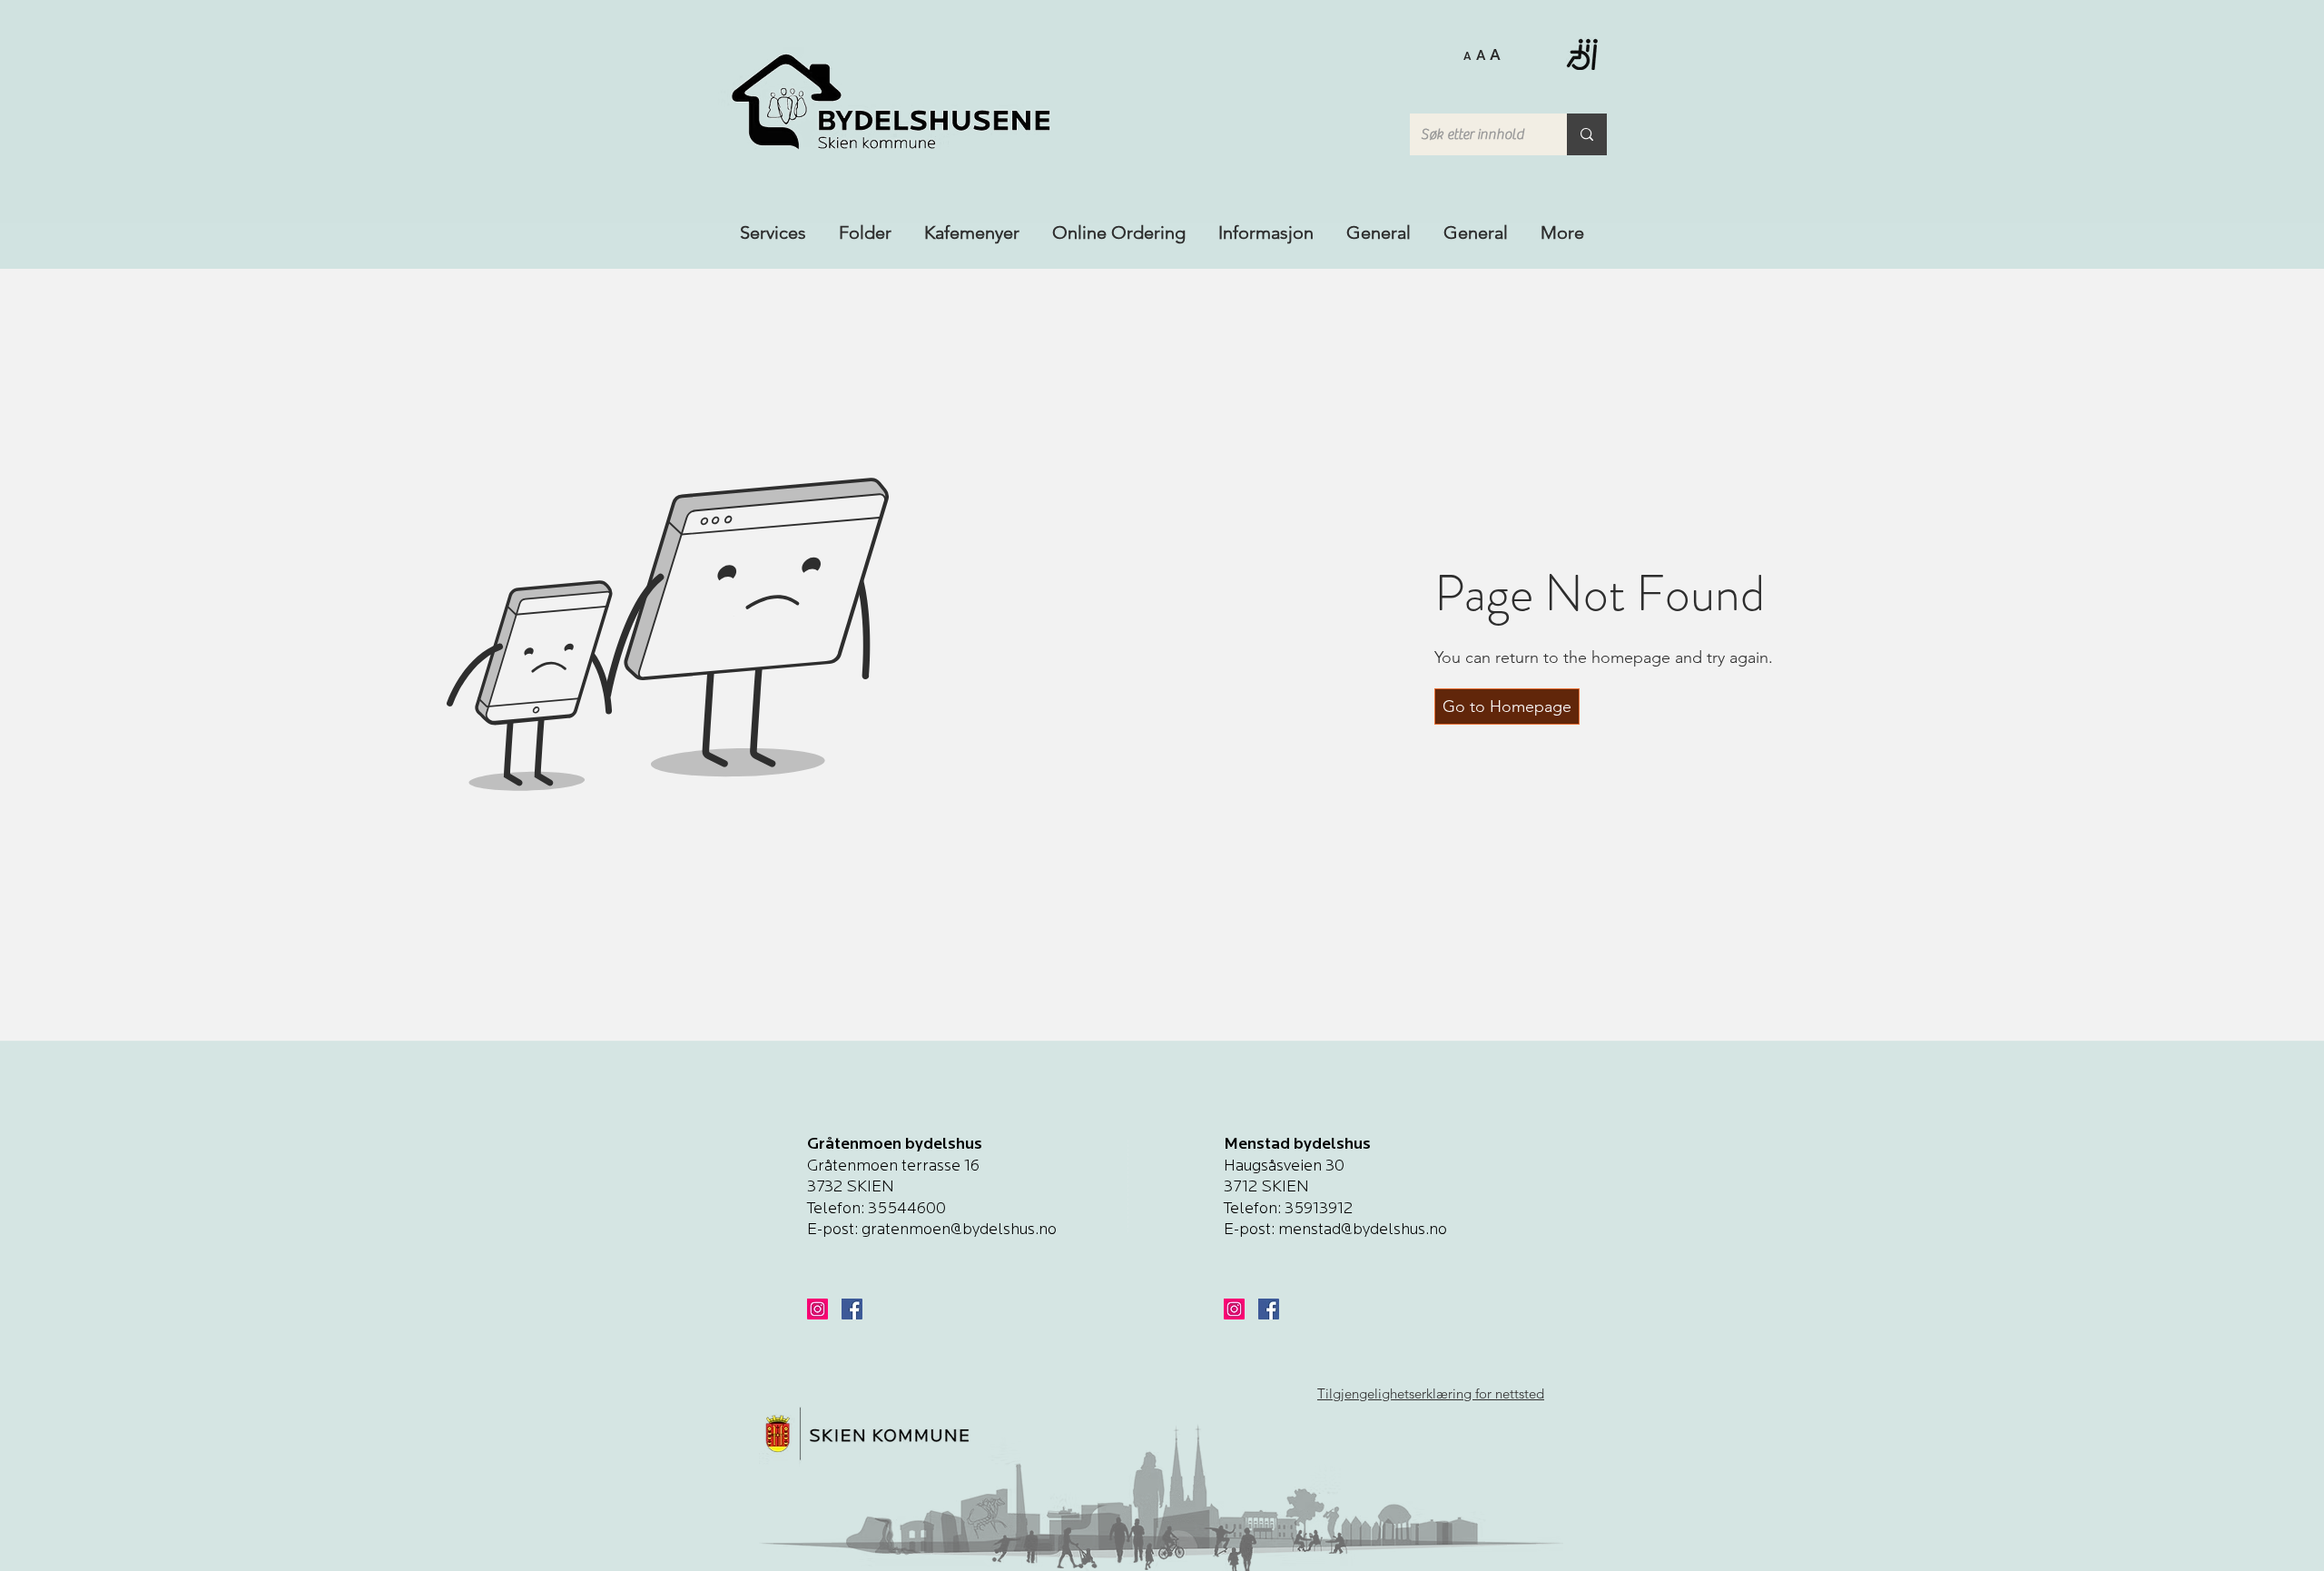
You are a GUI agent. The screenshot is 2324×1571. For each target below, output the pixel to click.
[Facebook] (852, 1309)
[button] (1482, 54)
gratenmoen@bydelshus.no (959, 1230)
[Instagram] (817, 1309)
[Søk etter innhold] (1587, 134)
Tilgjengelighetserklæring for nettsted (1431, 1393)
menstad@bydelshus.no (1363, 1230)
